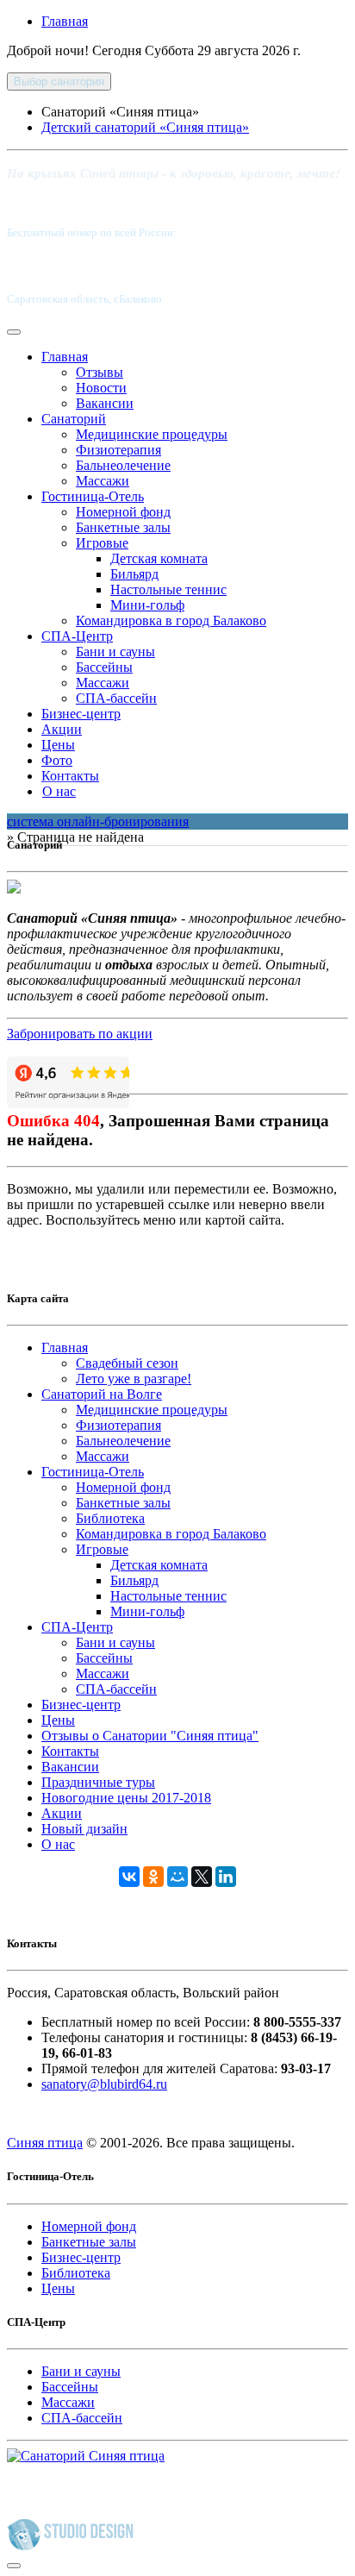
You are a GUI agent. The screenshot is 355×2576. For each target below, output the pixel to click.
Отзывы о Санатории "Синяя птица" (150, 1736)
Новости (101, 388)
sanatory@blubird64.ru (104, 2084)
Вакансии (105, 403)
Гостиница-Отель (93, 496)
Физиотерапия (118, 450)
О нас (59, 791)
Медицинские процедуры (152, 434)
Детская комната (159, 558)
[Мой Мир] (177, 1877)
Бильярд (134, 574)
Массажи (103, 481)
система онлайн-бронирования (98, 821)
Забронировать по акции (80, 1034)
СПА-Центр (77, 636)
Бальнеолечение (123, 465)
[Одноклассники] (153, 1877)
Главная (65, 21)
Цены (58, 745)
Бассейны (104, 667)
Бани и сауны (115, 652)
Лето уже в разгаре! (134, 1379)
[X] (202, 1877)
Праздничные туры (98, 1782)
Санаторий (74, 419)
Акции (62, 729)
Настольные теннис (168, 589)
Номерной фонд (123, 512)
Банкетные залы (123, 527)
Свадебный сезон (127, 1363)
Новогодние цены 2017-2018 (126, 1798)
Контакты (70, 776)
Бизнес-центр (81, 714)
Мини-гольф (147, 605)
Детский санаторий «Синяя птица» (145, 127)
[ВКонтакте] (129, 1877)
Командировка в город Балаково (171, 620)
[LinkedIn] (226, 1877)
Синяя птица (45, 2143)
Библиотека (110, 1518)
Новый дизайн (84, 1829)
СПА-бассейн (116, 698)
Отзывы (100, 372)
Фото (57, 760)
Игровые (102, 543)
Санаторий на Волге (102, 1394)
